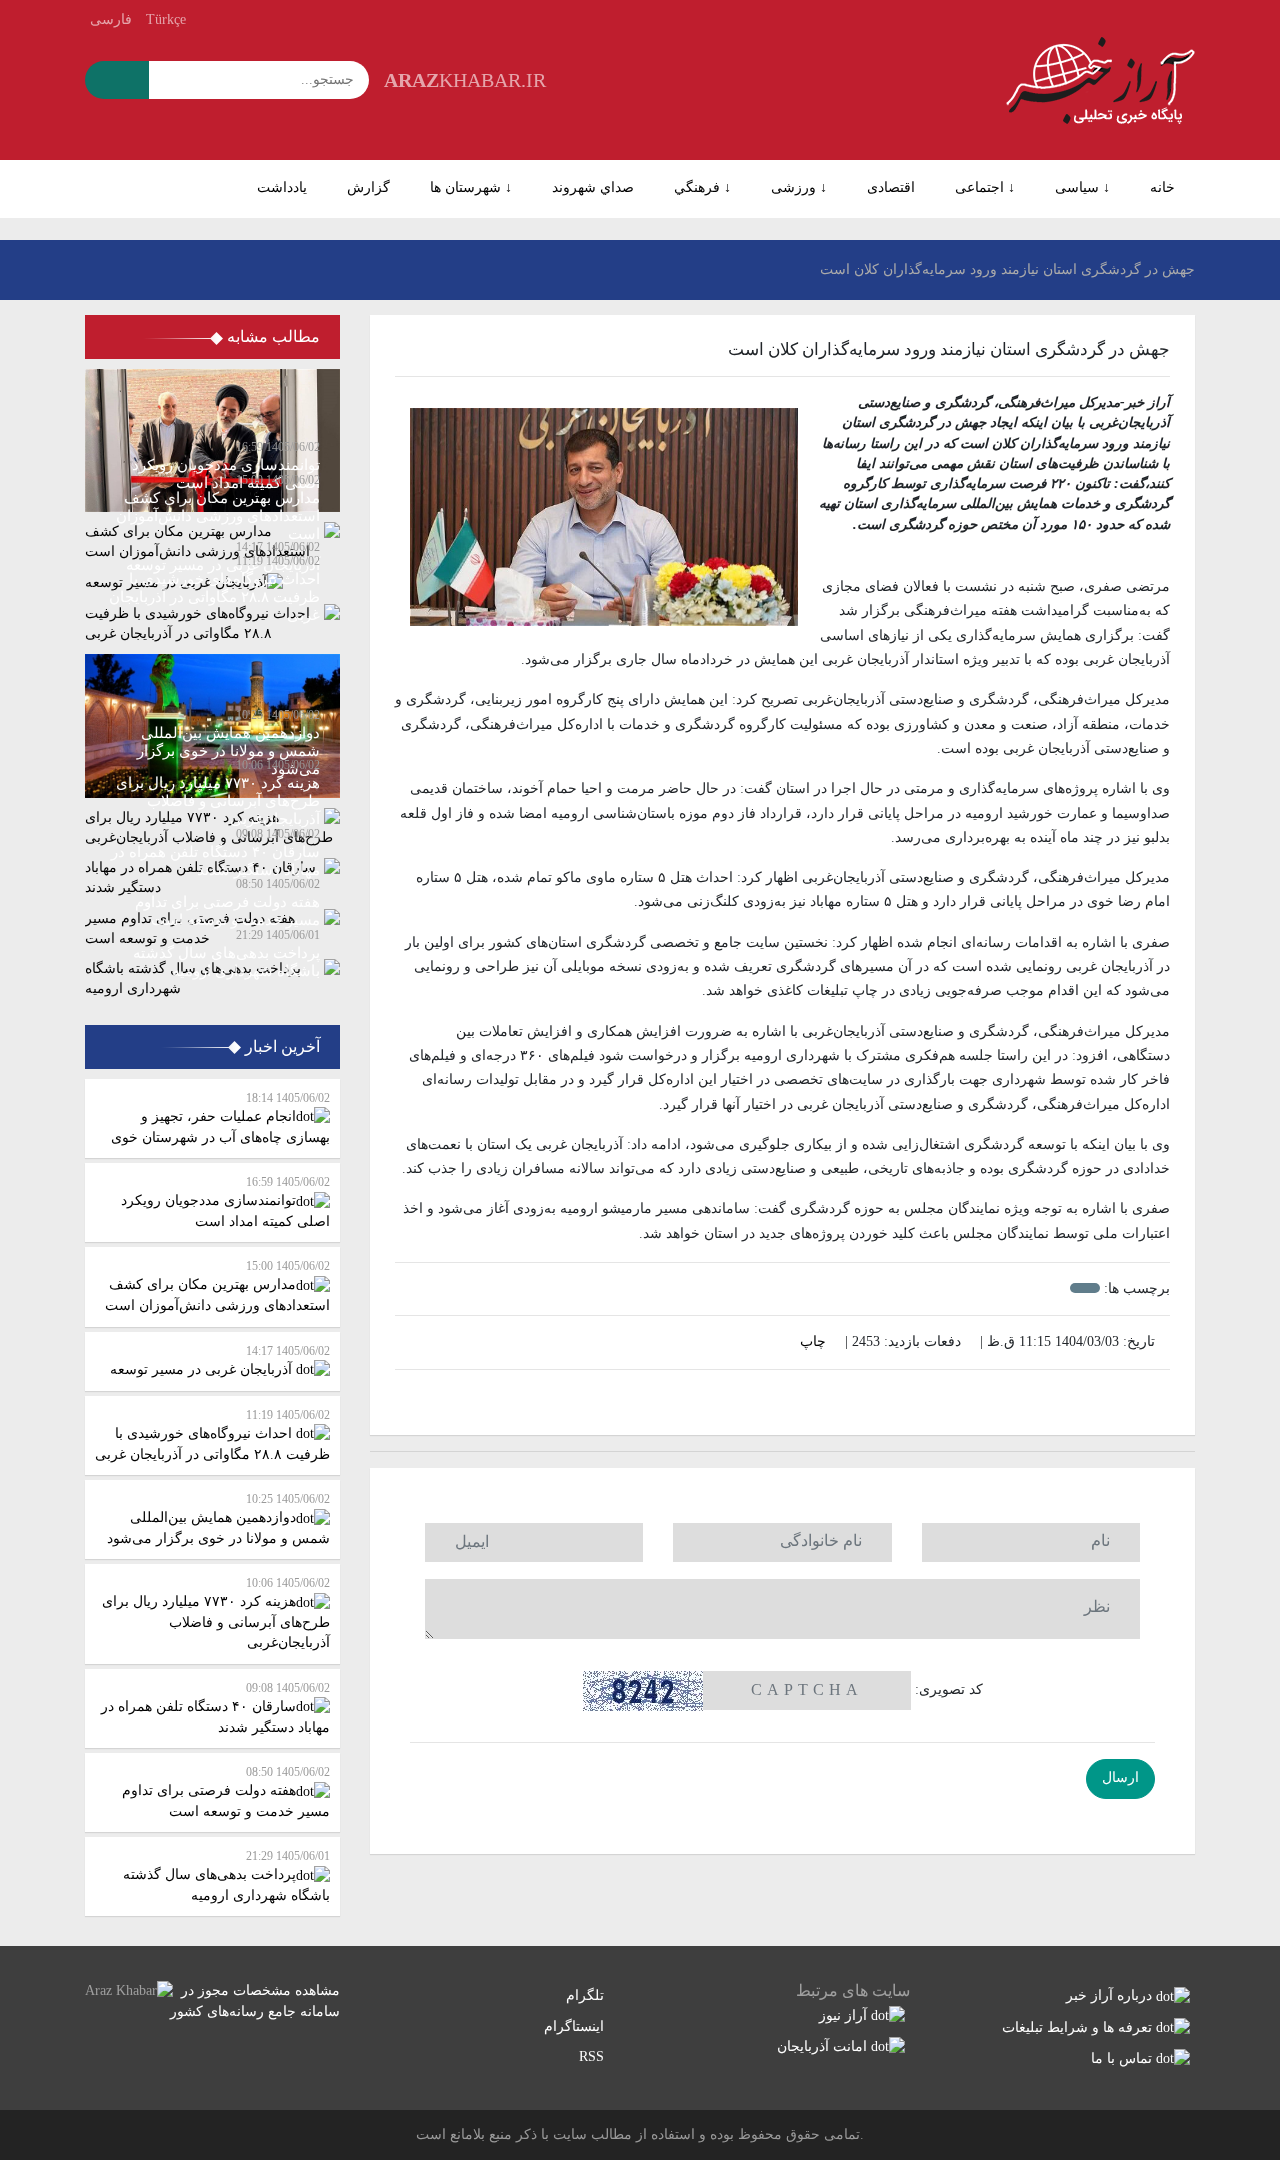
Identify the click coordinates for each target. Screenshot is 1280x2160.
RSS (593, 2056)
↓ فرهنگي (702, 187)
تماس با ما (1123, 2058)
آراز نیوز (845, 2015)
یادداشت (282, 187)
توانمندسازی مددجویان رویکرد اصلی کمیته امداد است (225, 1202)
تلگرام (587, 1995)
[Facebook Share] (772, 1398)
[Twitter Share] (814, 1398)
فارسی (111, 19)
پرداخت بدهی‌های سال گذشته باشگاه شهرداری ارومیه (226, 1876)
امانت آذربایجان (824, 2046)
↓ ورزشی (799, 187)
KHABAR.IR (465, 80)
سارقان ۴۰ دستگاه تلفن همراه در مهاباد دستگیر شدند (215, 1708)
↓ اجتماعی (985, 187)
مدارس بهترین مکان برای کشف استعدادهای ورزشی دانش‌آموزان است (217, 1286)
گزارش (368, 187)
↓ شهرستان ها (471, 187)
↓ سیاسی (1082, 187)
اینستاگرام (576, 2026)
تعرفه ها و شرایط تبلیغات (1079, 2027)
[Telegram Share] (751, 1398)
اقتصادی (891, 187)
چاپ (815, 1341)
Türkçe (166, 19)
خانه (1162, 187)
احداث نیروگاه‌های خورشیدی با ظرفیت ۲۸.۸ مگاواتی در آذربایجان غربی (212, 1435)
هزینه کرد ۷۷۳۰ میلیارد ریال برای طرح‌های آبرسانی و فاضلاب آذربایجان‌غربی (216, 1613)
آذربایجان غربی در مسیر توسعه (220, 1360)
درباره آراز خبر (1111, 1995)
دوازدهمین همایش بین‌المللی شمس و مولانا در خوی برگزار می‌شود (218, 1519)
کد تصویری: (949, 1689)
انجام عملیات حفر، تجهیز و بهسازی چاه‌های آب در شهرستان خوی (220, 1118)
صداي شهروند (593, 187)
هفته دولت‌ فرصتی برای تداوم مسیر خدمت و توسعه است (226, 1792)
